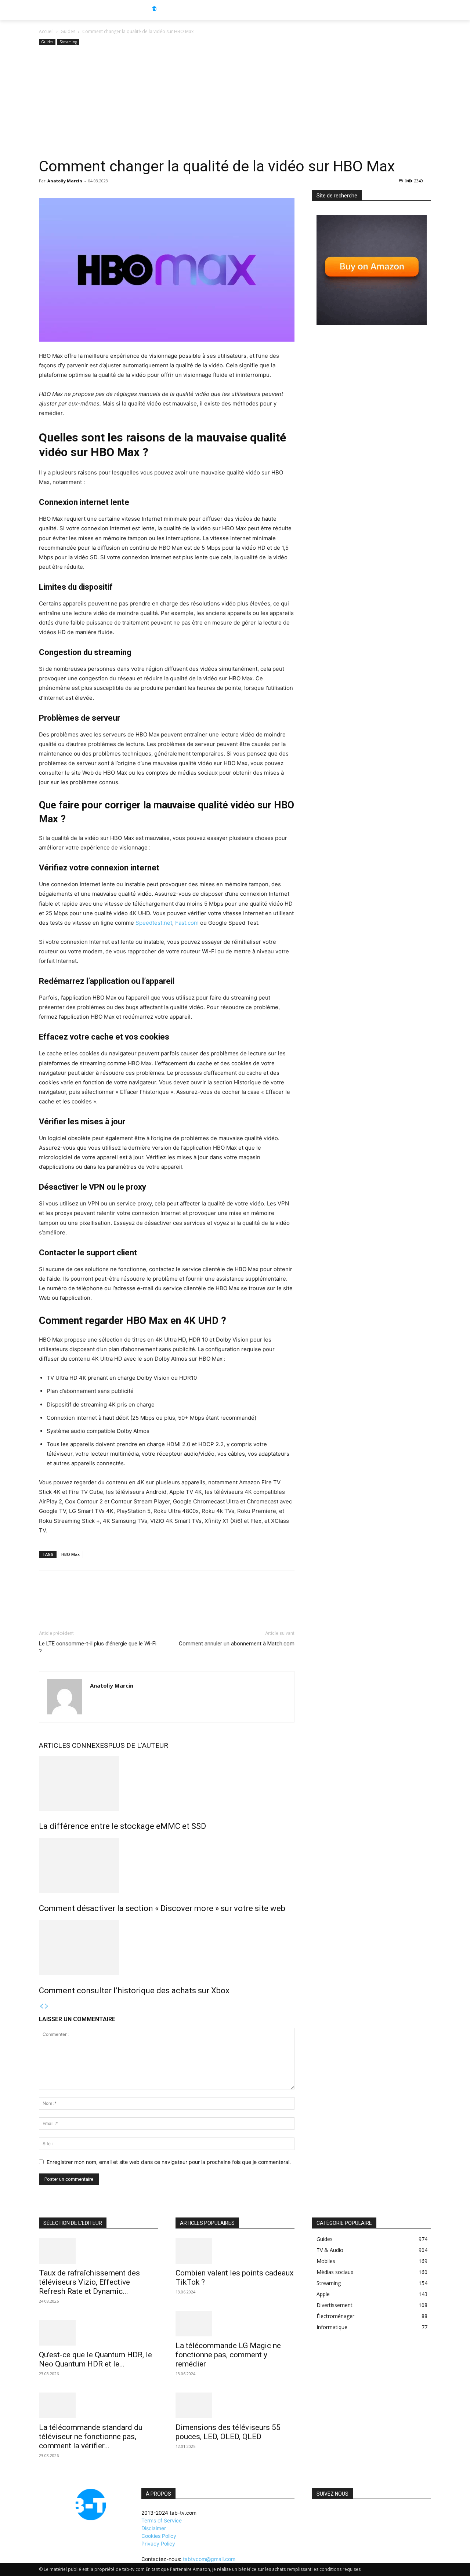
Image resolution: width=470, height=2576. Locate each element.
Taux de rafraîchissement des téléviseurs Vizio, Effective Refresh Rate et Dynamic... (89, 2282)
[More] (114, 1599)
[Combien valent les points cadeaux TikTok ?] (235, 2251)
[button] (445, 10)
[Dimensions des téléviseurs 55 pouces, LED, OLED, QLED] (235, 2405)
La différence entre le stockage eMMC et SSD (122, 1826)
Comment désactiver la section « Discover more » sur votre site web (162, 1908)
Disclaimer (154, 2528)
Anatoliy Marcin (65, 181)
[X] (63, 1599)
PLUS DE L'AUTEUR (138, 1745)
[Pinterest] (80, 1599)
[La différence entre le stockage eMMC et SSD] (167, 1783)
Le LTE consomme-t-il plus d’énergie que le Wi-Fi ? (98, 1647)
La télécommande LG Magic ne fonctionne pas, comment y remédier (228, 2355)
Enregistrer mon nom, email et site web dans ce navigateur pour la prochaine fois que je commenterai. (169, 2162)
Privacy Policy (158, 2544)
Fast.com (187, 923)
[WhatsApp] (97, 1599)
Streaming (68, 42)
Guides (68, 31)
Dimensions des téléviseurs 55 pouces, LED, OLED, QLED (228, 2432)
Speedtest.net (154, 923)
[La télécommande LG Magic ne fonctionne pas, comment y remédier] (235, 2324)
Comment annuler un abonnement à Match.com (237, 1644)
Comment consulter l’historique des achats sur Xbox (134, 1991)
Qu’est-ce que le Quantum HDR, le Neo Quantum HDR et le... (95, 2359)
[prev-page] (41, 2006)
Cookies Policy (159, 2536)
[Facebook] (46, 1599)
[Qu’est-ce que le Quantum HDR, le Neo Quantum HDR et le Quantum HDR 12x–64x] (98, 2333)
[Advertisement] (235, 102)
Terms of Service (162, 2520)
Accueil (46, 31)
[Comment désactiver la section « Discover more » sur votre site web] (167, 1866)
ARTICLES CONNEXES (73, 1745)
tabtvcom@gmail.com (209, 2559)
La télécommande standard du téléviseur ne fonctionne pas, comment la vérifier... (91, 2437)
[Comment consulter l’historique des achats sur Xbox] (167, 1948)
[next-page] (47, 2006)
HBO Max (70, 1554)
